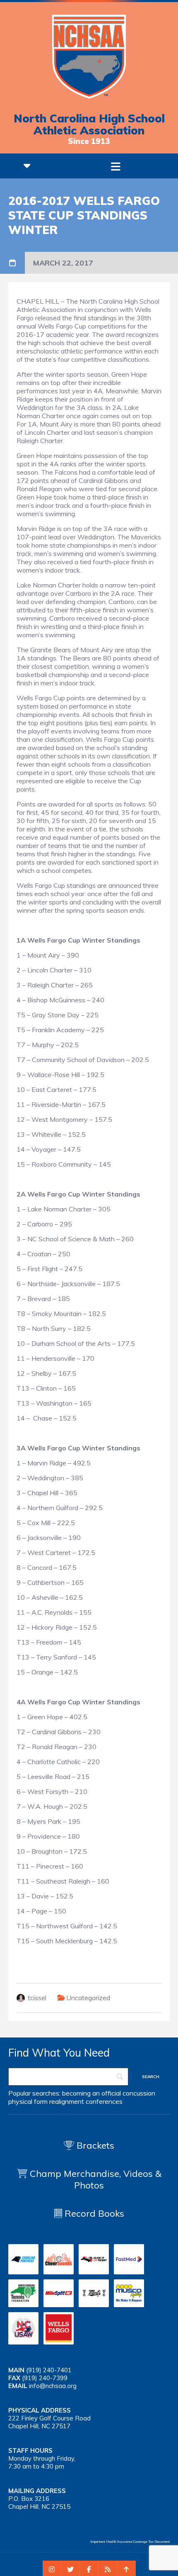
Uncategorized (88, 1998)
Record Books (93, 2213)
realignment (67, 2101)
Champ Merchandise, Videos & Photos (96, 2179)
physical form (28, 2101)
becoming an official (91, 2093)
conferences (104, 2101)
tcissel (37, 1998)
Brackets (94, 2145)
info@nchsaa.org (53, 2386)
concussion (139, 2093)
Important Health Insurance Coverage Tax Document (130, 2542)
